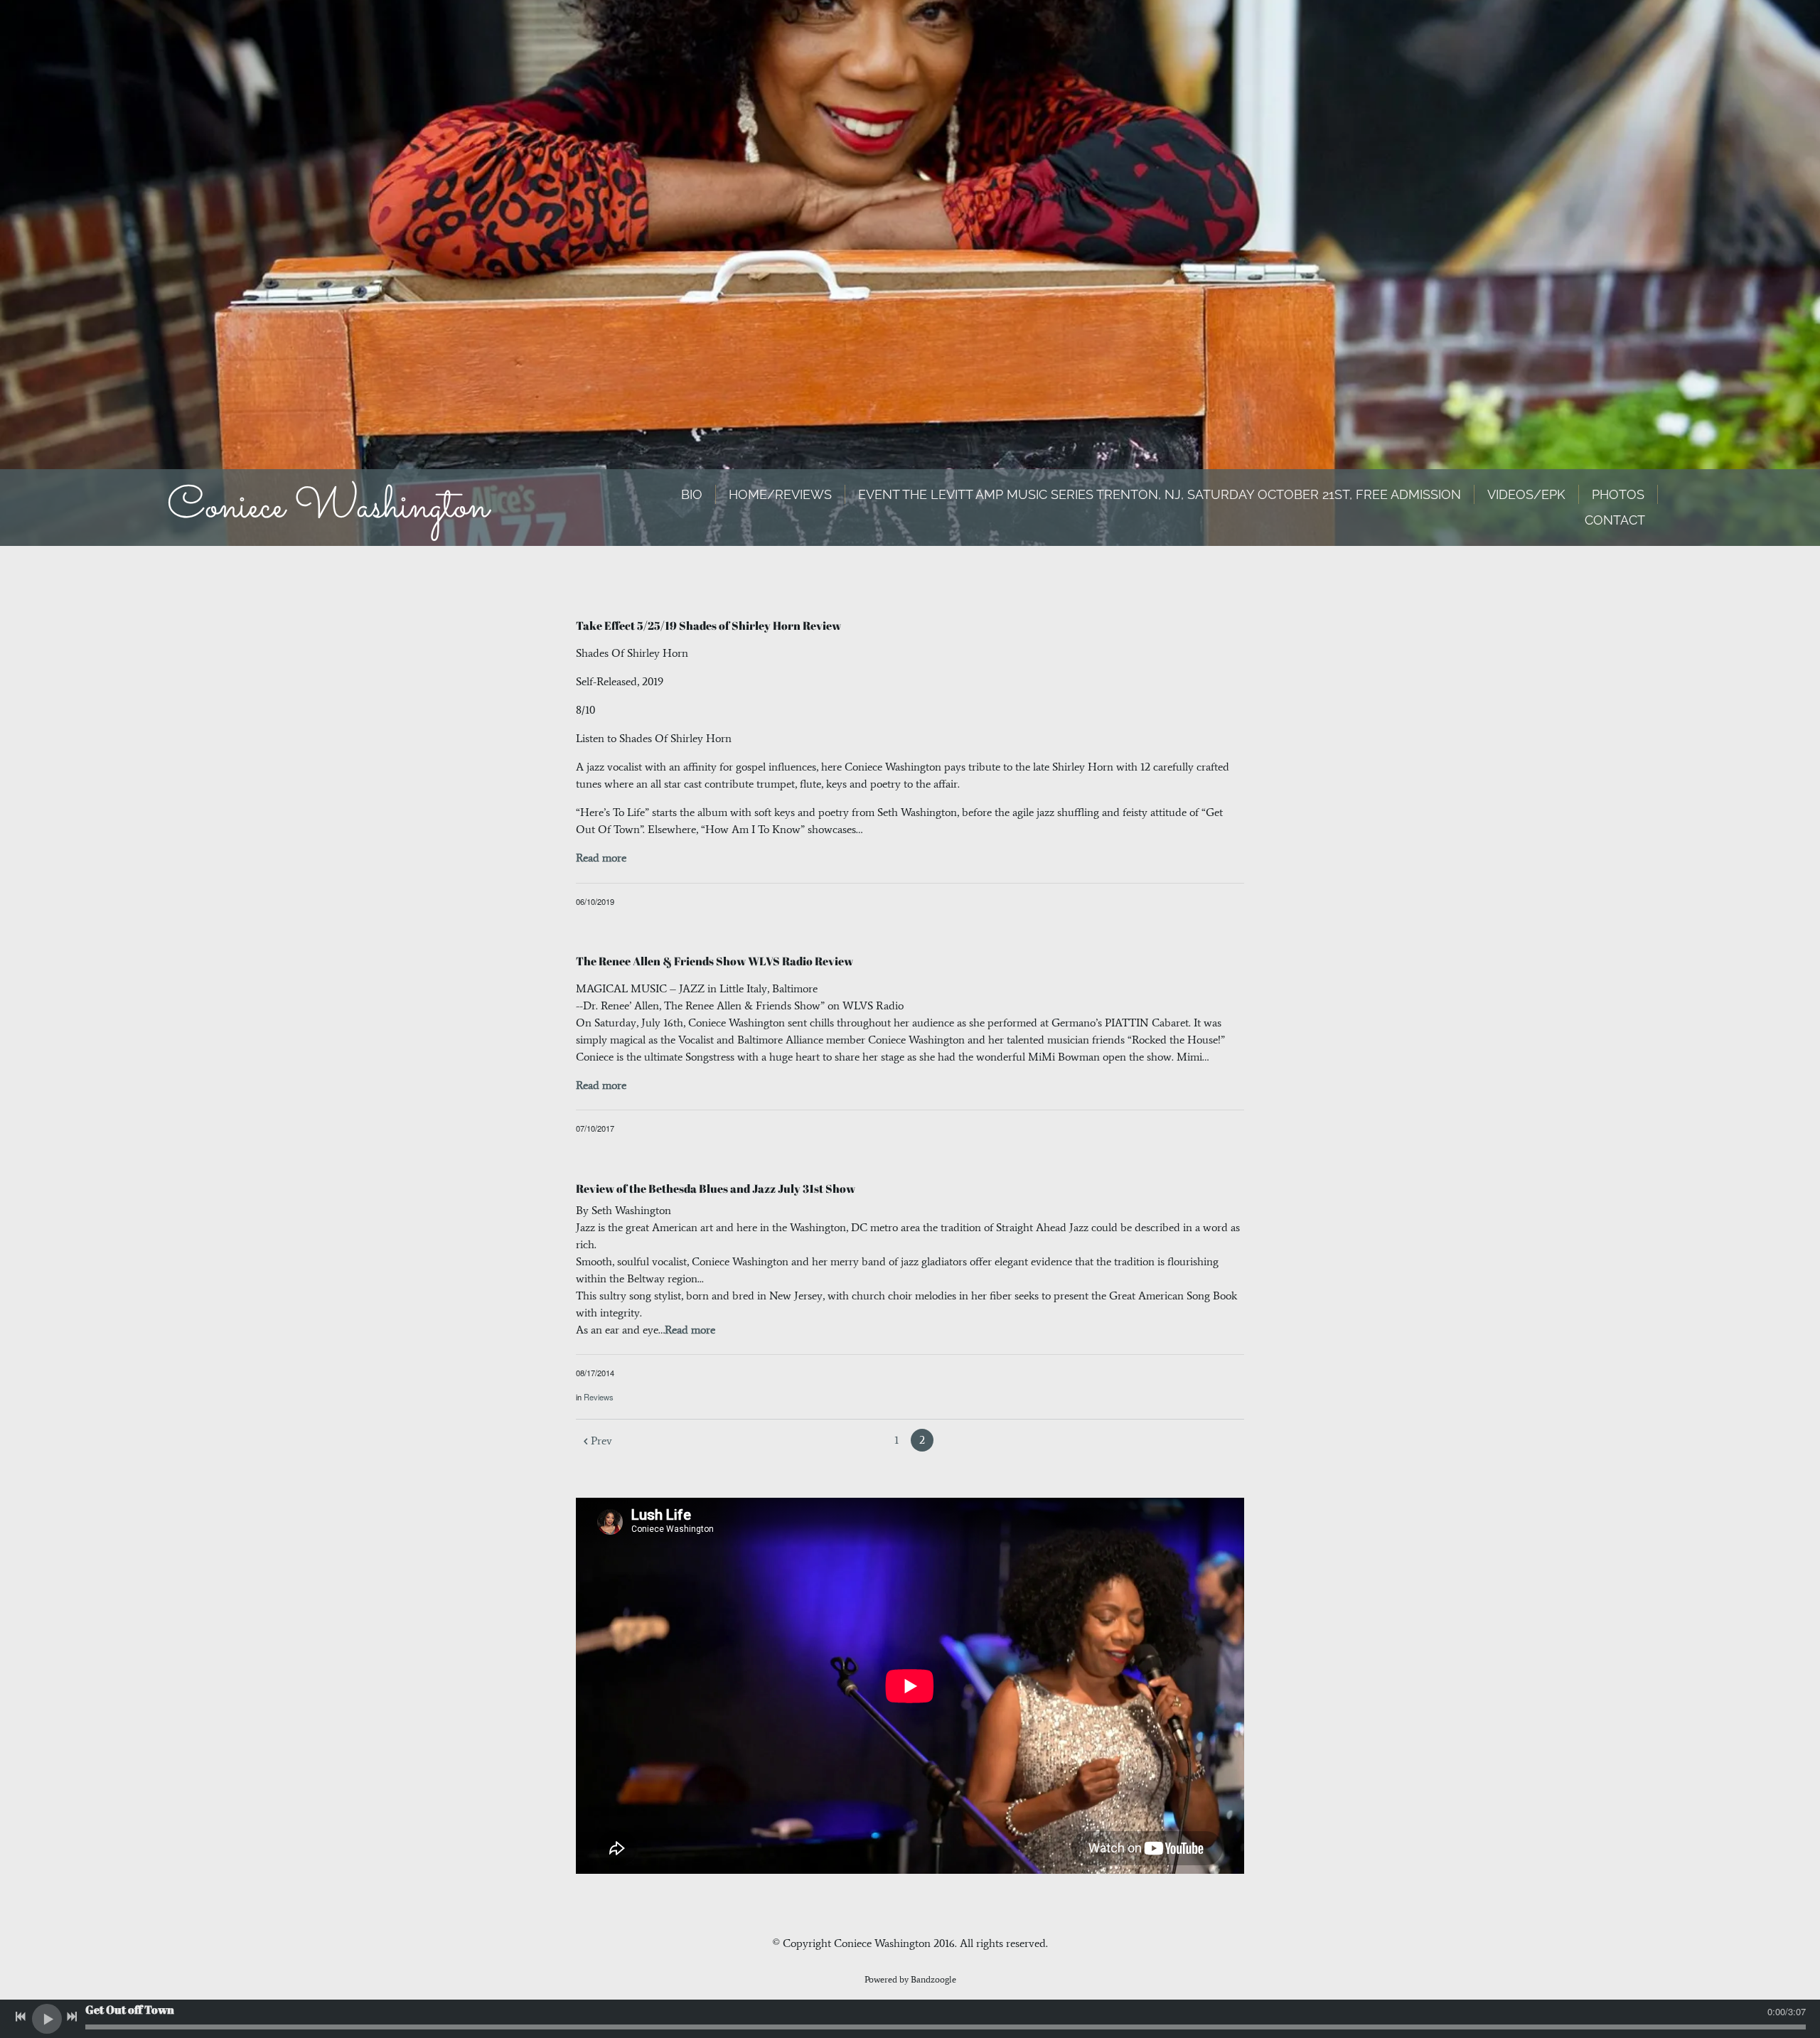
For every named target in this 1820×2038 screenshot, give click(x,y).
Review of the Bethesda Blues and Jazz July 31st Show (716, 1189)
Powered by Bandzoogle (910, 1979)
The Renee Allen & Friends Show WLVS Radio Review (714, 961)
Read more (601, 858)
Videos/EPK (1526, 494)
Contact (1615, 520)
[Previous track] (21, 2017)
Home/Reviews (780, 494)
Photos (1618, 494)
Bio (692, 494)
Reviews (599, 1397)
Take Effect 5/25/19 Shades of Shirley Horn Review (710, 626)
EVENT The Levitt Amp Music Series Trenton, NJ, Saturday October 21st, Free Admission (1160, 494)
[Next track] (72, 2017)
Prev (601, 1441)
